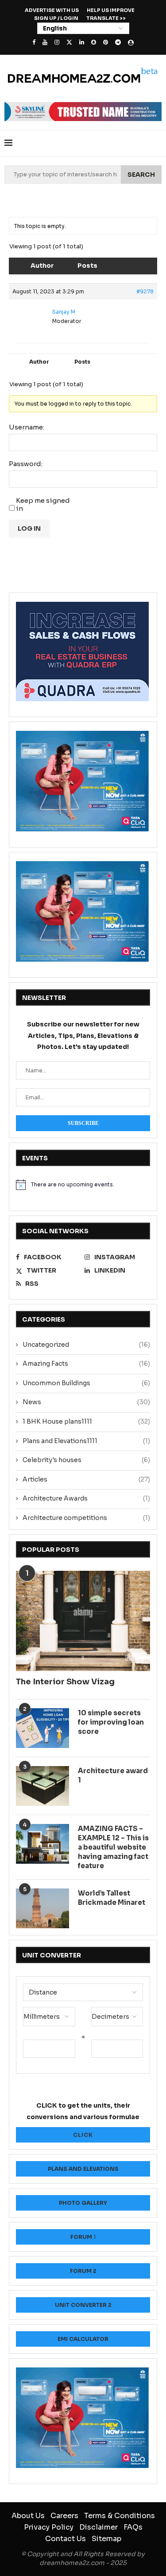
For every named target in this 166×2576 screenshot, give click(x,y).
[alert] (83, 1185)
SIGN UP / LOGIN (56, 18)
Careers (64, 2516)
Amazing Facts (86, 1364)
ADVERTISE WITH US (52, 10)
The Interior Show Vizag (65, 1682)
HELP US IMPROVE (111, 10)
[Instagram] (57, 42)
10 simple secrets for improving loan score (111, 1722)
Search (141, 175)
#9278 (145, 291)
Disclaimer (98, 2527)
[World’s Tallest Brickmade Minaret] (42, 1908)
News (86, 1402)
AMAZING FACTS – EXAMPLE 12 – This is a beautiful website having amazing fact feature (113, 1847)
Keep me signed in (43, 505)
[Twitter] (69, 42)
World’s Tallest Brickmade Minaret (112, 1898)
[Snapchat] (94, 42)
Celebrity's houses (86, 1460)
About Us (28, 2516)
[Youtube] (45, 42)
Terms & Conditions (120, 2516)
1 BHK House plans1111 (86, 1421)
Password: (26, 464)
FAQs (133, 2527)
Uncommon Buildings (86, 1383)
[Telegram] (118, 42)
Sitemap (106, 2539)
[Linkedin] (82, 42)
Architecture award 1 (113, 1775)
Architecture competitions (86, 1518)
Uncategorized (86, 1345)
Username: (27, 427)
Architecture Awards (86, 1498)
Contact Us (66, 2539)
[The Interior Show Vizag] (83, 1621)
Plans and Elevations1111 (86, 1441)
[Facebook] (34, 42)
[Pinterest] (106, 42)
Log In (29, 528)
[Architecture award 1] (42, 1786)
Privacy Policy (49, 2527)
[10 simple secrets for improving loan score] (42, 1728)
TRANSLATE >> (106, 18)
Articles (86, 1479)
